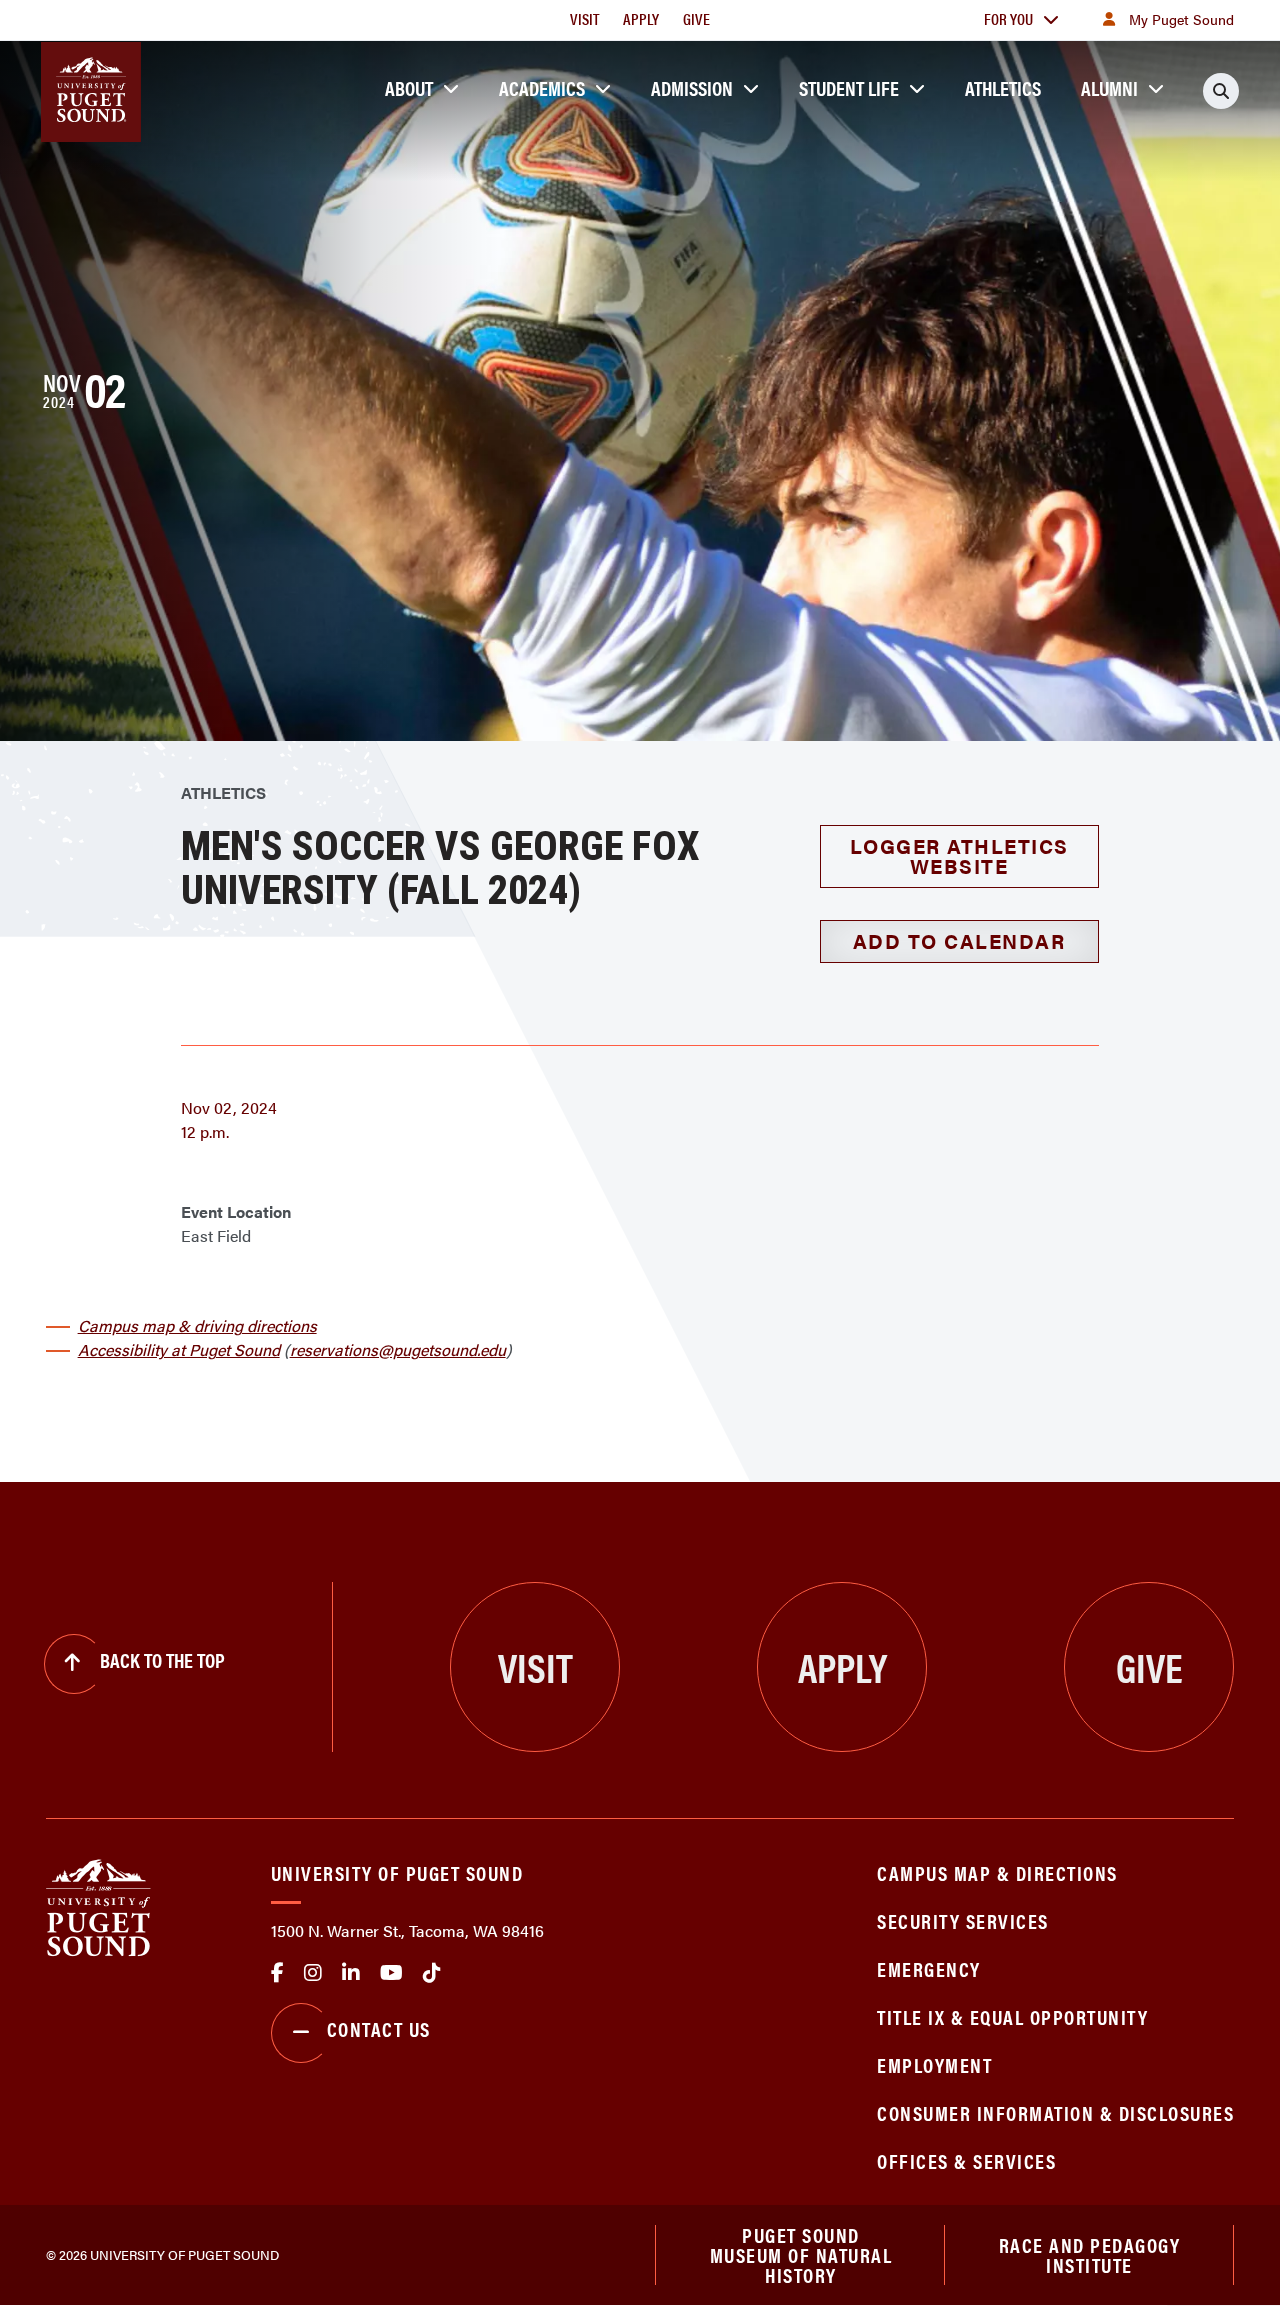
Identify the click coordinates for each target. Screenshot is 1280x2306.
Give (696, 18)
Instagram (313, 1973)
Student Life (849, 87)
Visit (584, 18)
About (409, 87)
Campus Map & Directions (997, 1872)
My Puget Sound (1181, 19)
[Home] (98, 1905)
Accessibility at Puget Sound (179, 1349)
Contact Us (379, 2028)
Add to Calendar (959, 940)
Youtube (391, 1973)
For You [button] (1008, 18)
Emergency (929, 1968)
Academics (542, 87)
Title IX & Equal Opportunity (1012, 2016)
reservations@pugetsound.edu (398, 1349)
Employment (934, 2064)
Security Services (963, 1920)
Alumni (1109, 87)
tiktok (432, 1973)
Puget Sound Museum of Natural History (801, 2255)
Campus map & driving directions (197, 1325)
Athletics (1003, 87)
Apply (641, 18)
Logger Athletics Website (959, 855)
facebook (277, 1973)
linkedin (351, 1973)
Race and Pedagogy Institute (1090, 2254)
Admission (692, 87)
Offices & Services (966, 2160)
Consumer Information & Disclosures (1055, 2112)
